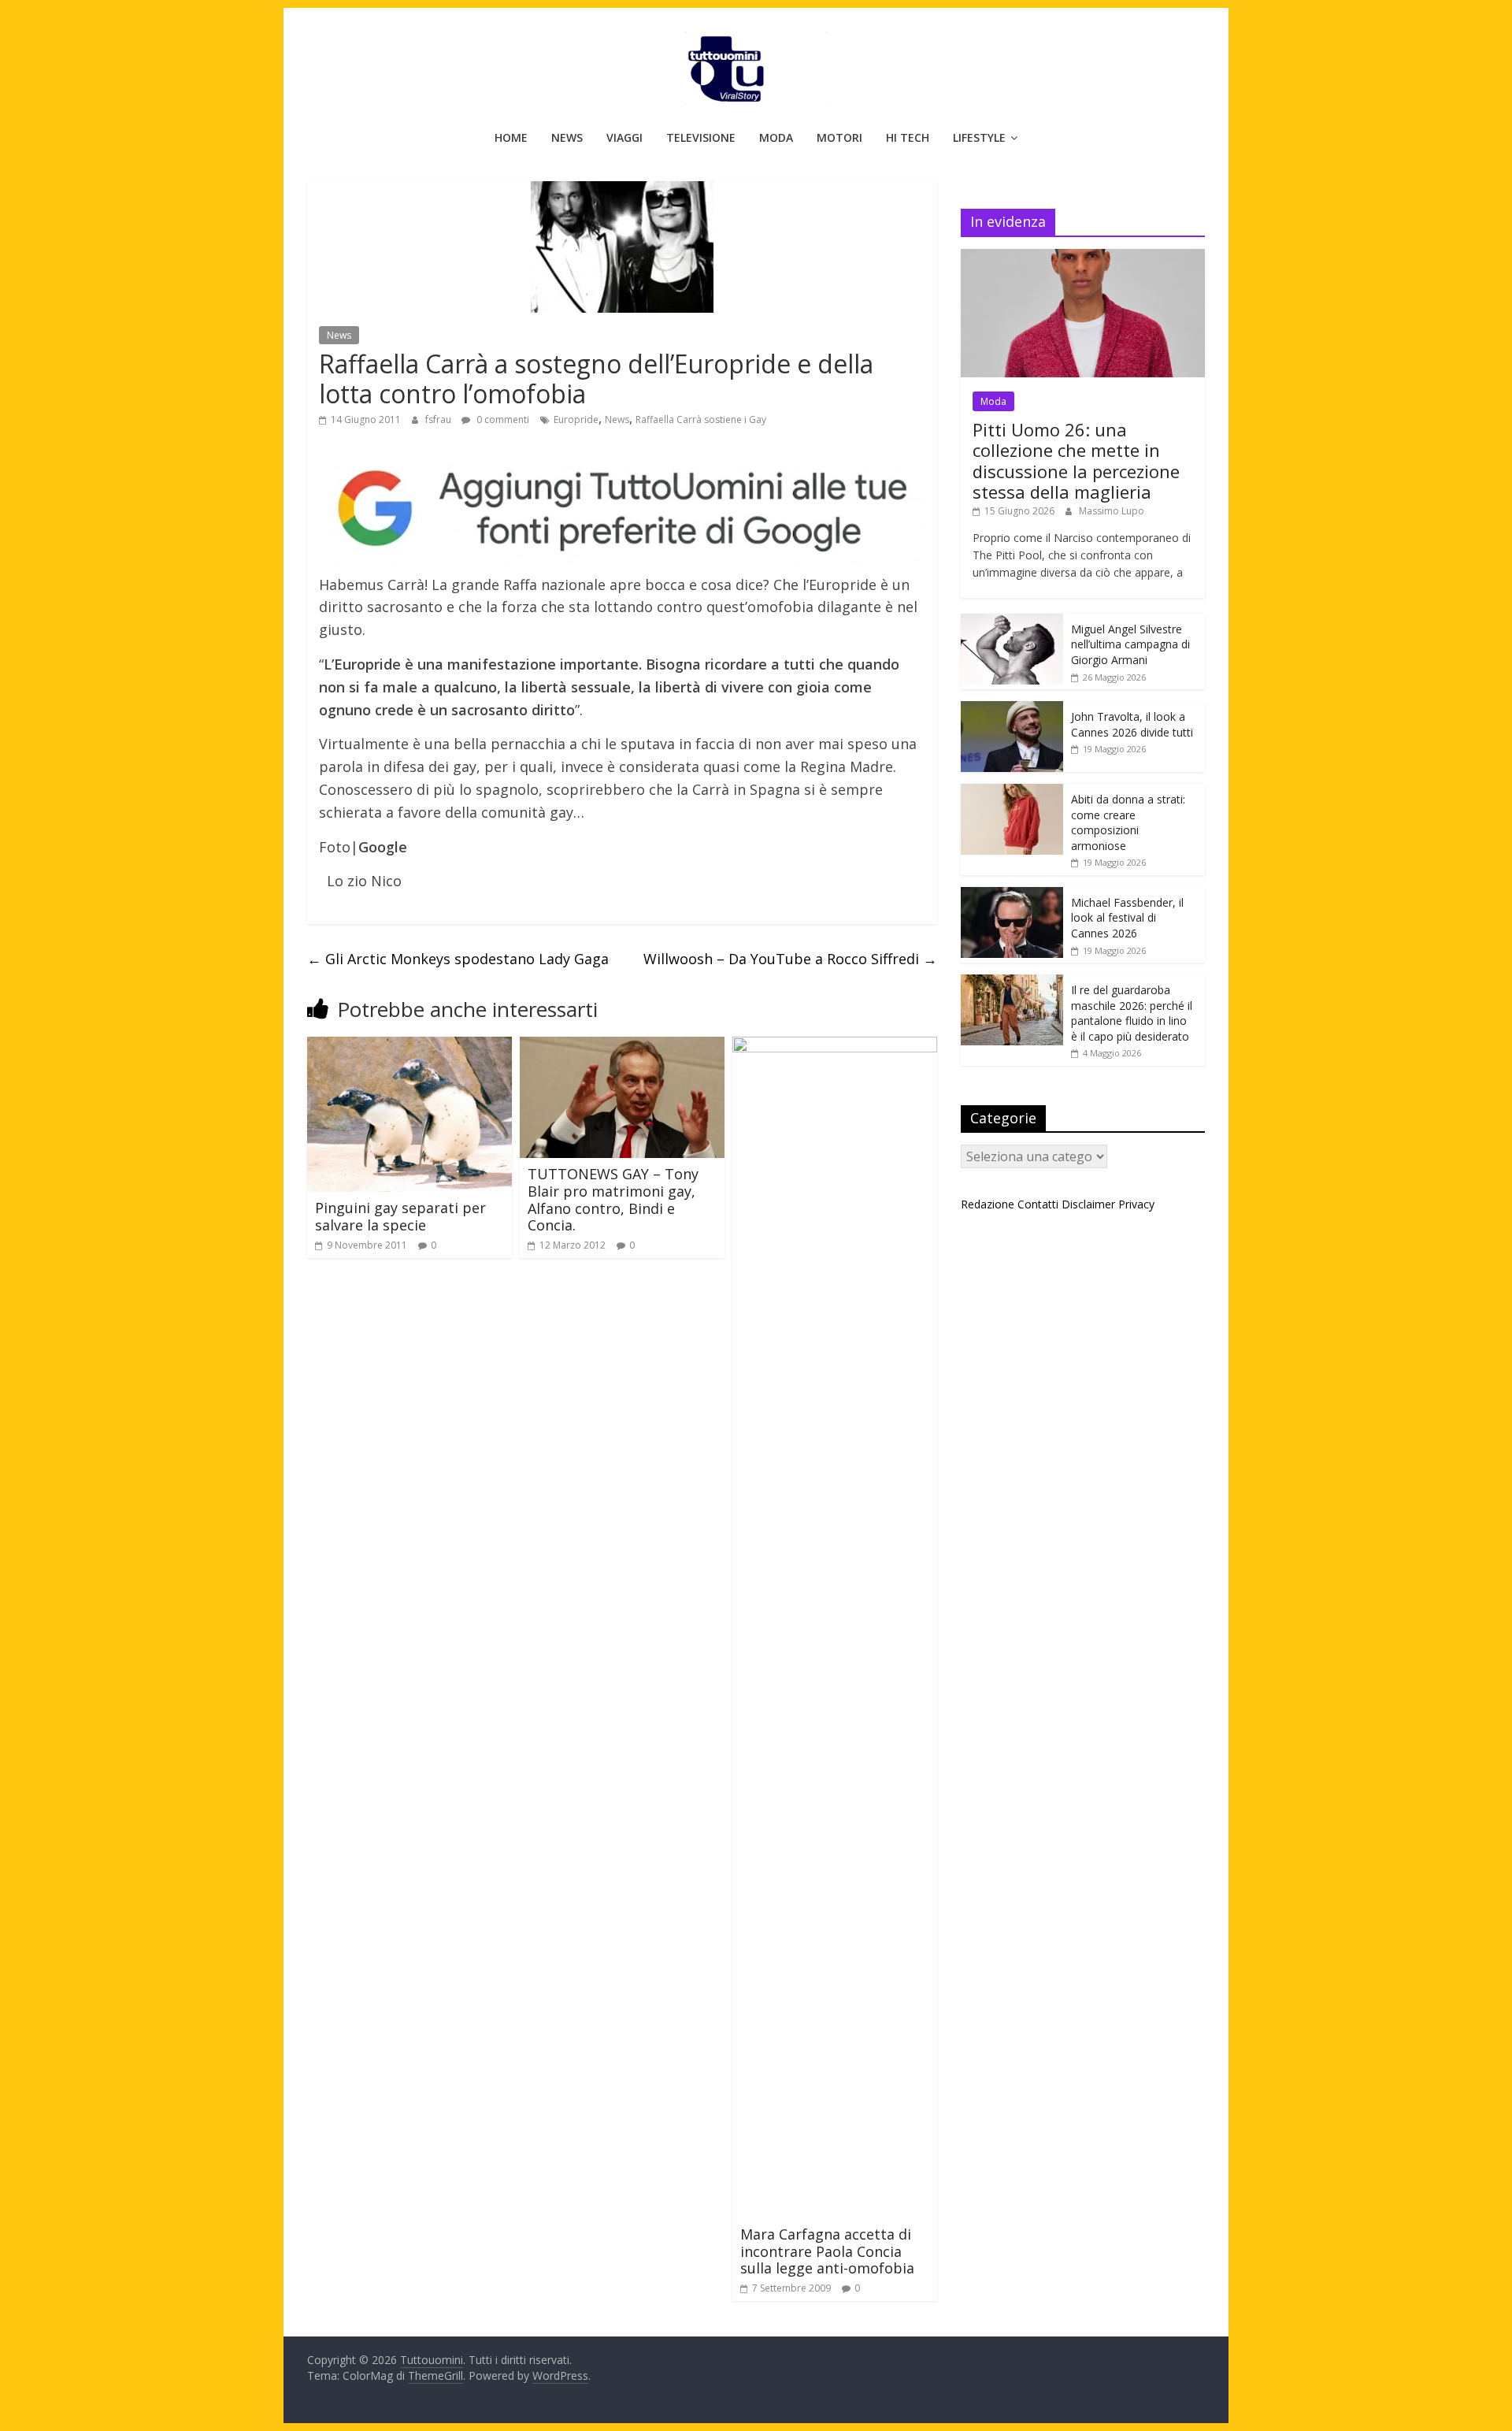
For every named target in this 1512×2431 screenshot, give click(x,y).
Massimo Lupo (1112, 511)
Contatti (1038, 1204)
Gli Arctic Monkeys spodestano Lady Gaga (458, 959)
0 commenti (502, 419)
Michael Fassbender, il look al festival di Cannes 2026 (1127, 918)
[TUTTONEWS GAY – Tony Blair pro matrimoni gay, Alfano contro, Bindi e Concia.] (622, 1046)
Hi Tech (908, 137)
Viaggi (624, 137)
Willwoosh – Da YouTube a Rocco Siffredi (790, 959)
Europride (576, 419)
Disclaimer (1088, 1204)
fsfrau (439, 419)
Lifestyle (979, 137)
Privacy (1136, 1204)
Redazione (988, 1204)
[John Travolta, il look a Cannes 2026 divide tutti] (1012, 709)
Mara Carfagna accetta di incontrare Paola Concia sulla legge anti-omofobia (827, 2251)
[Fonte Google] (622, 509)
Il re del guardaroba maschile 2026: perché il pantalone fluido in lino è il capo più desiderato (1132, 1013)
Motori (839, 137)
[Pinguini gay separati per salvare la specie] (409, 1046)
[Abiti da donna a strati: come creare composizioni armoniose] (1012, 792)
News (567, 137)
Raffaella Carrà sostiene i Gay (701, 419)
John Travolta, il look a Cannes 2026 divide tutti (1132, 724)
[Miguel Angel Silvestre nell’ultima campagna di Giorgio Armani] (1012, 622)
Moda (776, 137)
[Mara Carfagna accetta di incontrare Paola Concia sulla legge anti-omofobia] (835, 1046)
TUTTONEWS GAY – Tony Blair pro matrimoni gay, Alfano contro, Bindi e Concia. (613, 1199)
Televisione (701, 137)
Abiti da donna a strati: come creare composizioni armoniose (1128, 822)
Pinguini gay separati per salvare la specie (400, 1216)
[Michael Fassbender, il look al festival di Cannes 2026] (1012, 895)
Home (511, 137)
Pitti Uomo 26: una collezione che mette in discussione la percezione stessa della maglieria (1076, 460)
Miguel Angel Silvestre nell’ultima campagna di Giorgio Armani (1130, 644)
